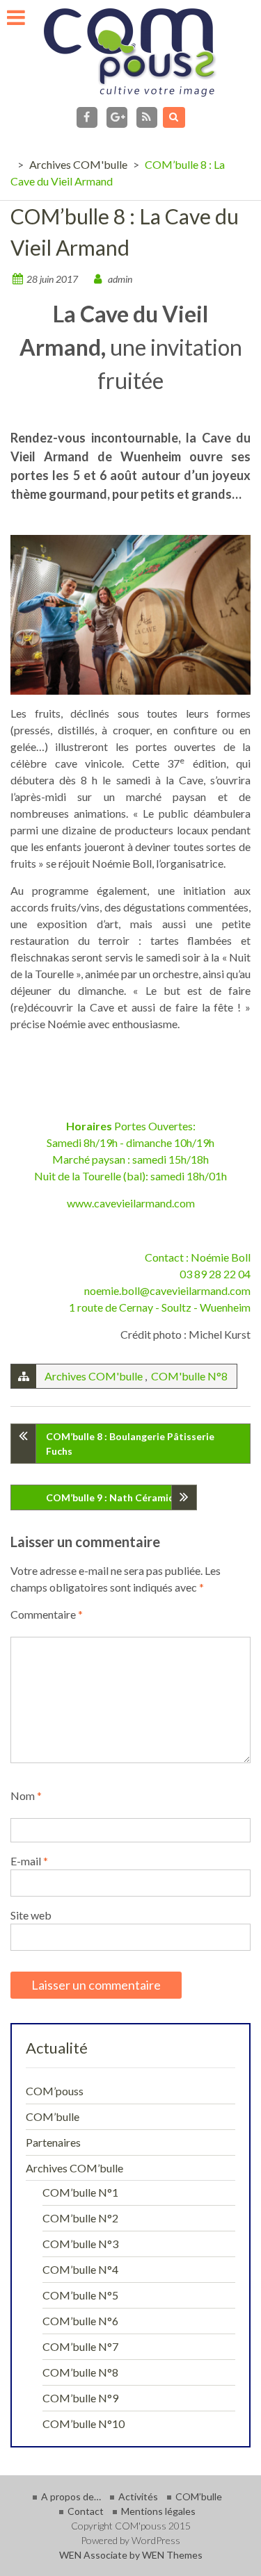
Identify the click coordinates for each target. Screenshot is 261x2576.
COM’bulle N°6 (80, 2321)
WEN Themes (172, 2555)
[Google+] (117, 117)
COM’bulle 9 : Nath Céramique (116, 1497)
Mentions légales (158, 2511)
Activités (138, 2496)
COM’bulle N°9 (80, 2398)
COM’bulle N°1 (80, 2192)
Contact (86, 2511)
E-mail (29, 1861)
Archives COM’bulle (74, 2168)
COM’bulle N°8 (80, 2372)
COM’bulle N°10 (84, 2424)
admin (120, 279)
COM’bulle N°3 (80, 2244)
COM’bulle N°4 (80, 2269)
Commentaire (47, 1614)
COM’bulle (53, 2116)
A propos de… (71, 2496)
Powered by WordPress (130, 2540)
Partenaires (53, 2142)
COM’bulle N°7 (80, 2346)
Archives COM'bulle (78, 164)
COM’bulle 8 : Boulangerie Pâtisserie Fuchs (130, 1444)
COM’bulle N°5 (80, 2295)
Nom (26, 1795)
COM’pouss (55, 2091)
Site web (31, 1915)
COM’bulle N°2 (80, 2218)
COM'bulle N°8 (189, 1376)
